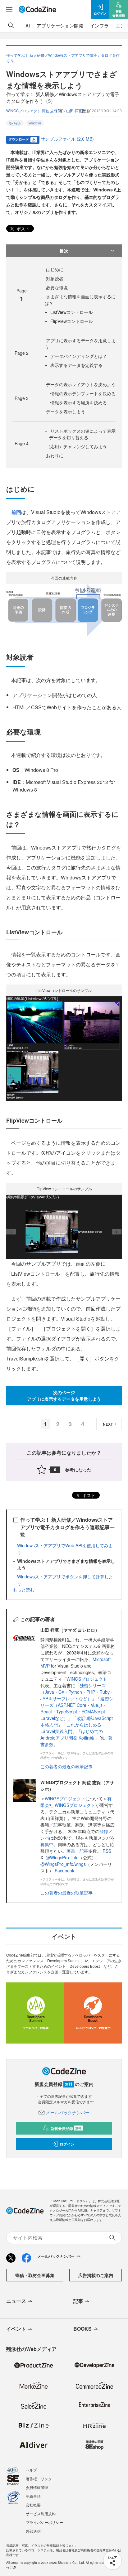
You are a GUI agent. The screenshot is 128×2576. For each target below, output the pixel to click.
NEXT (108, 1424)
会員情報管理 (37, 2487)
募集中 (47, 1844)
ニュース (16, 2301)
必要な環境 (57, 287)
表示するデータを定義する (76, 365)
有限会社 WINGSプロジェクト (76, 1802)
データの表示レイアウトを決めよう (81, 384)
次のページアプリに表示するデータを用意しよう (64, 1396)
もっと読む (24, 1590)
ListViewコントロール (71, 312)
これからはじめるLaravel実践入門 (71, 1728)
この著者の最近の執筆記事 (66, 1766)
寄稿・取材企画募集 (35, 2275)
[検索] (11, 26)
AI (28, 25)
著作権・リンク (39, 2479)
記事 (84, 1851)
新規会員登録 (66, 2128)
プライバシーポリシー (44, 2522)
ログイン (67, 2144)
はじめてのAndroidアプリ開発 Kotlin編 (72, 1734)
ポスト (22, 229)
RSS (107, 1851)
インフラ (99, 25)
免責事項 (33, 2496)
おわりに (55, 455)
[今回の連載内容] (64, 610)
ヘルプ (31, 2470)
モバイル (15, 123)
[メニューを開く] (9, 9)
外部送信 (33, 2531)
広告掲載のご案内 (96, 2275)
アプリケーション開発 (60, 25)
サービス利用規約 (41, 2513)
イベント (16, 2329)
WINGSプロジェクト (87, 1679)
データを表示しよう (66, 412)
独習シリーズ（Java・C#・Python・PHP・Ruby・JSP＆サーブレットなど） (77, 1692)
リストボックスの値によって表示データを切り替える (82, 434)
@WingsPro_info (62, 1857)
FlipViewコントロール (72, 321)
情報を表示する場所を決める (79, 402)
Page (22, 353)
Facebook (64, 1871)
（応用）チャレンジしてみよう (76, 446)
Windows (35, 123)
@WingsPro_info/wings (63, 1864)
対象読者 (55, 278)
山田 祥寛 (74, 111)
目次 (64, 251)
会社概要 (33, 2505)
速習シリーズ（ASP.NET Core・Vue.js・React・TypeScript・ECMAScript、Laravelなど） (77, 1708)
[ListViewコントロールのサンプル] (64, 1048)
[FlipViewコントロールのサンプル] (64, 1226)
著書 (71, 1851)
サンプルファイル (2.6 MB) (67, 139)
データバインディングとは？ (79, 356)
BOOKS (82, 2329)
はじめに (55, 269)
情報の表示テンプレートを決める (83, 393)
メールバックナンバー (68, 2112)
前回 (16, 512)
